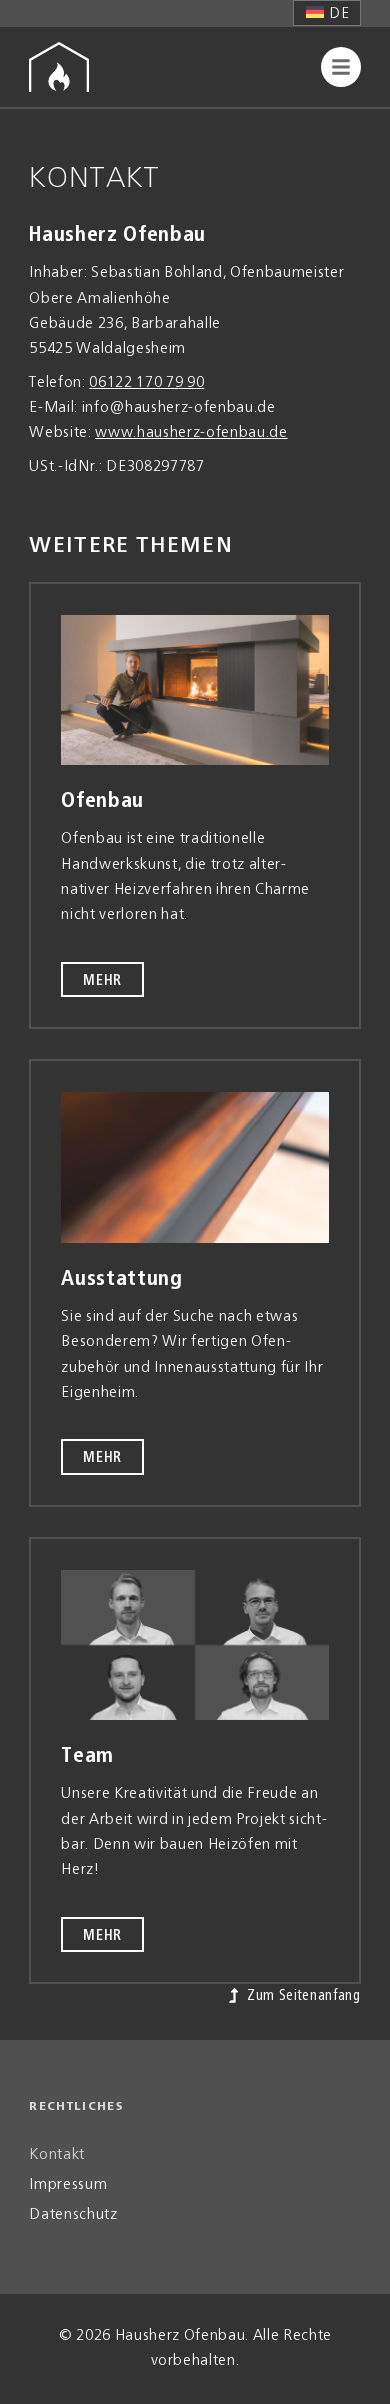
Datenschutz (73, 2215)
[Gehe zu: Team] (195, 1645)
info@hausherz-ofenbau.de (179, 408)
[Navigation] (341, 67)
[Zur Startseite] (59, 67)
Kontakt (57, 2155)
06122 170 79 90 (146, 383)
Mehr (102, 981)
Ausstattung (121, 1279)
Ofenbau (102, 801)
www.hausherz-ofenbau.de (191, 433)
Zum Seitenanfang (301, 1996)
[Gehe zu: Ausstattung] (195, 1167)
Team (87, 1756)
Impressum (68, 2185)
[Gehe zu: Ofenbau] (195, 690)
